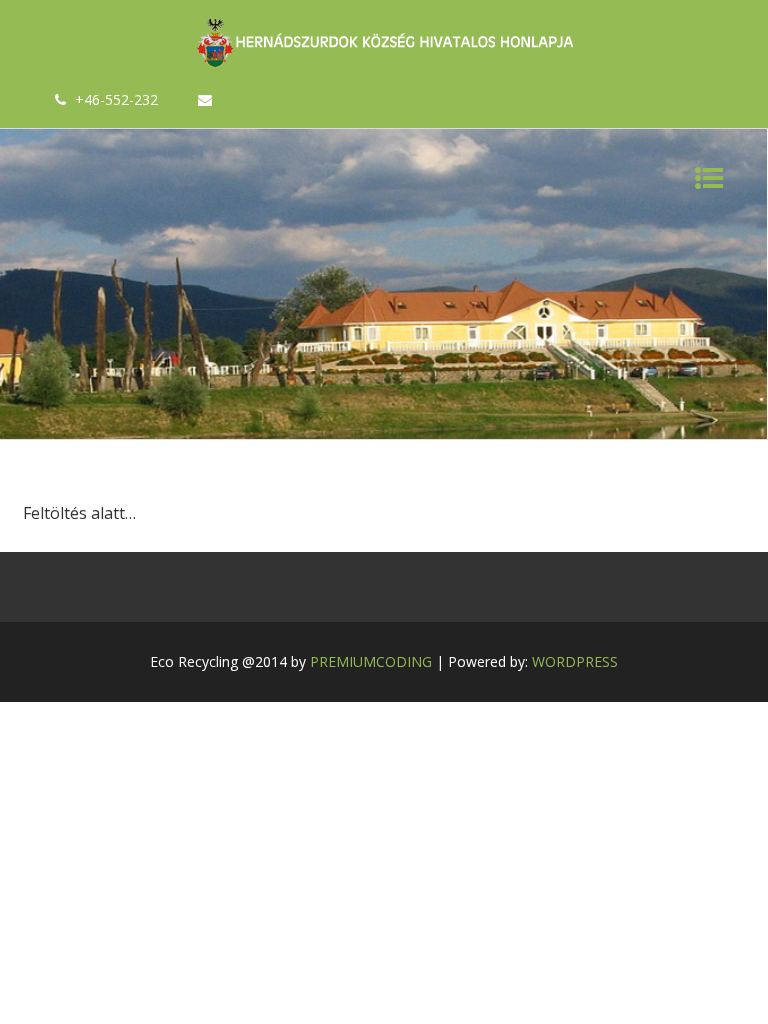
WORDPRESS (575, 661)
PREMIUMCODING (371, 661)
